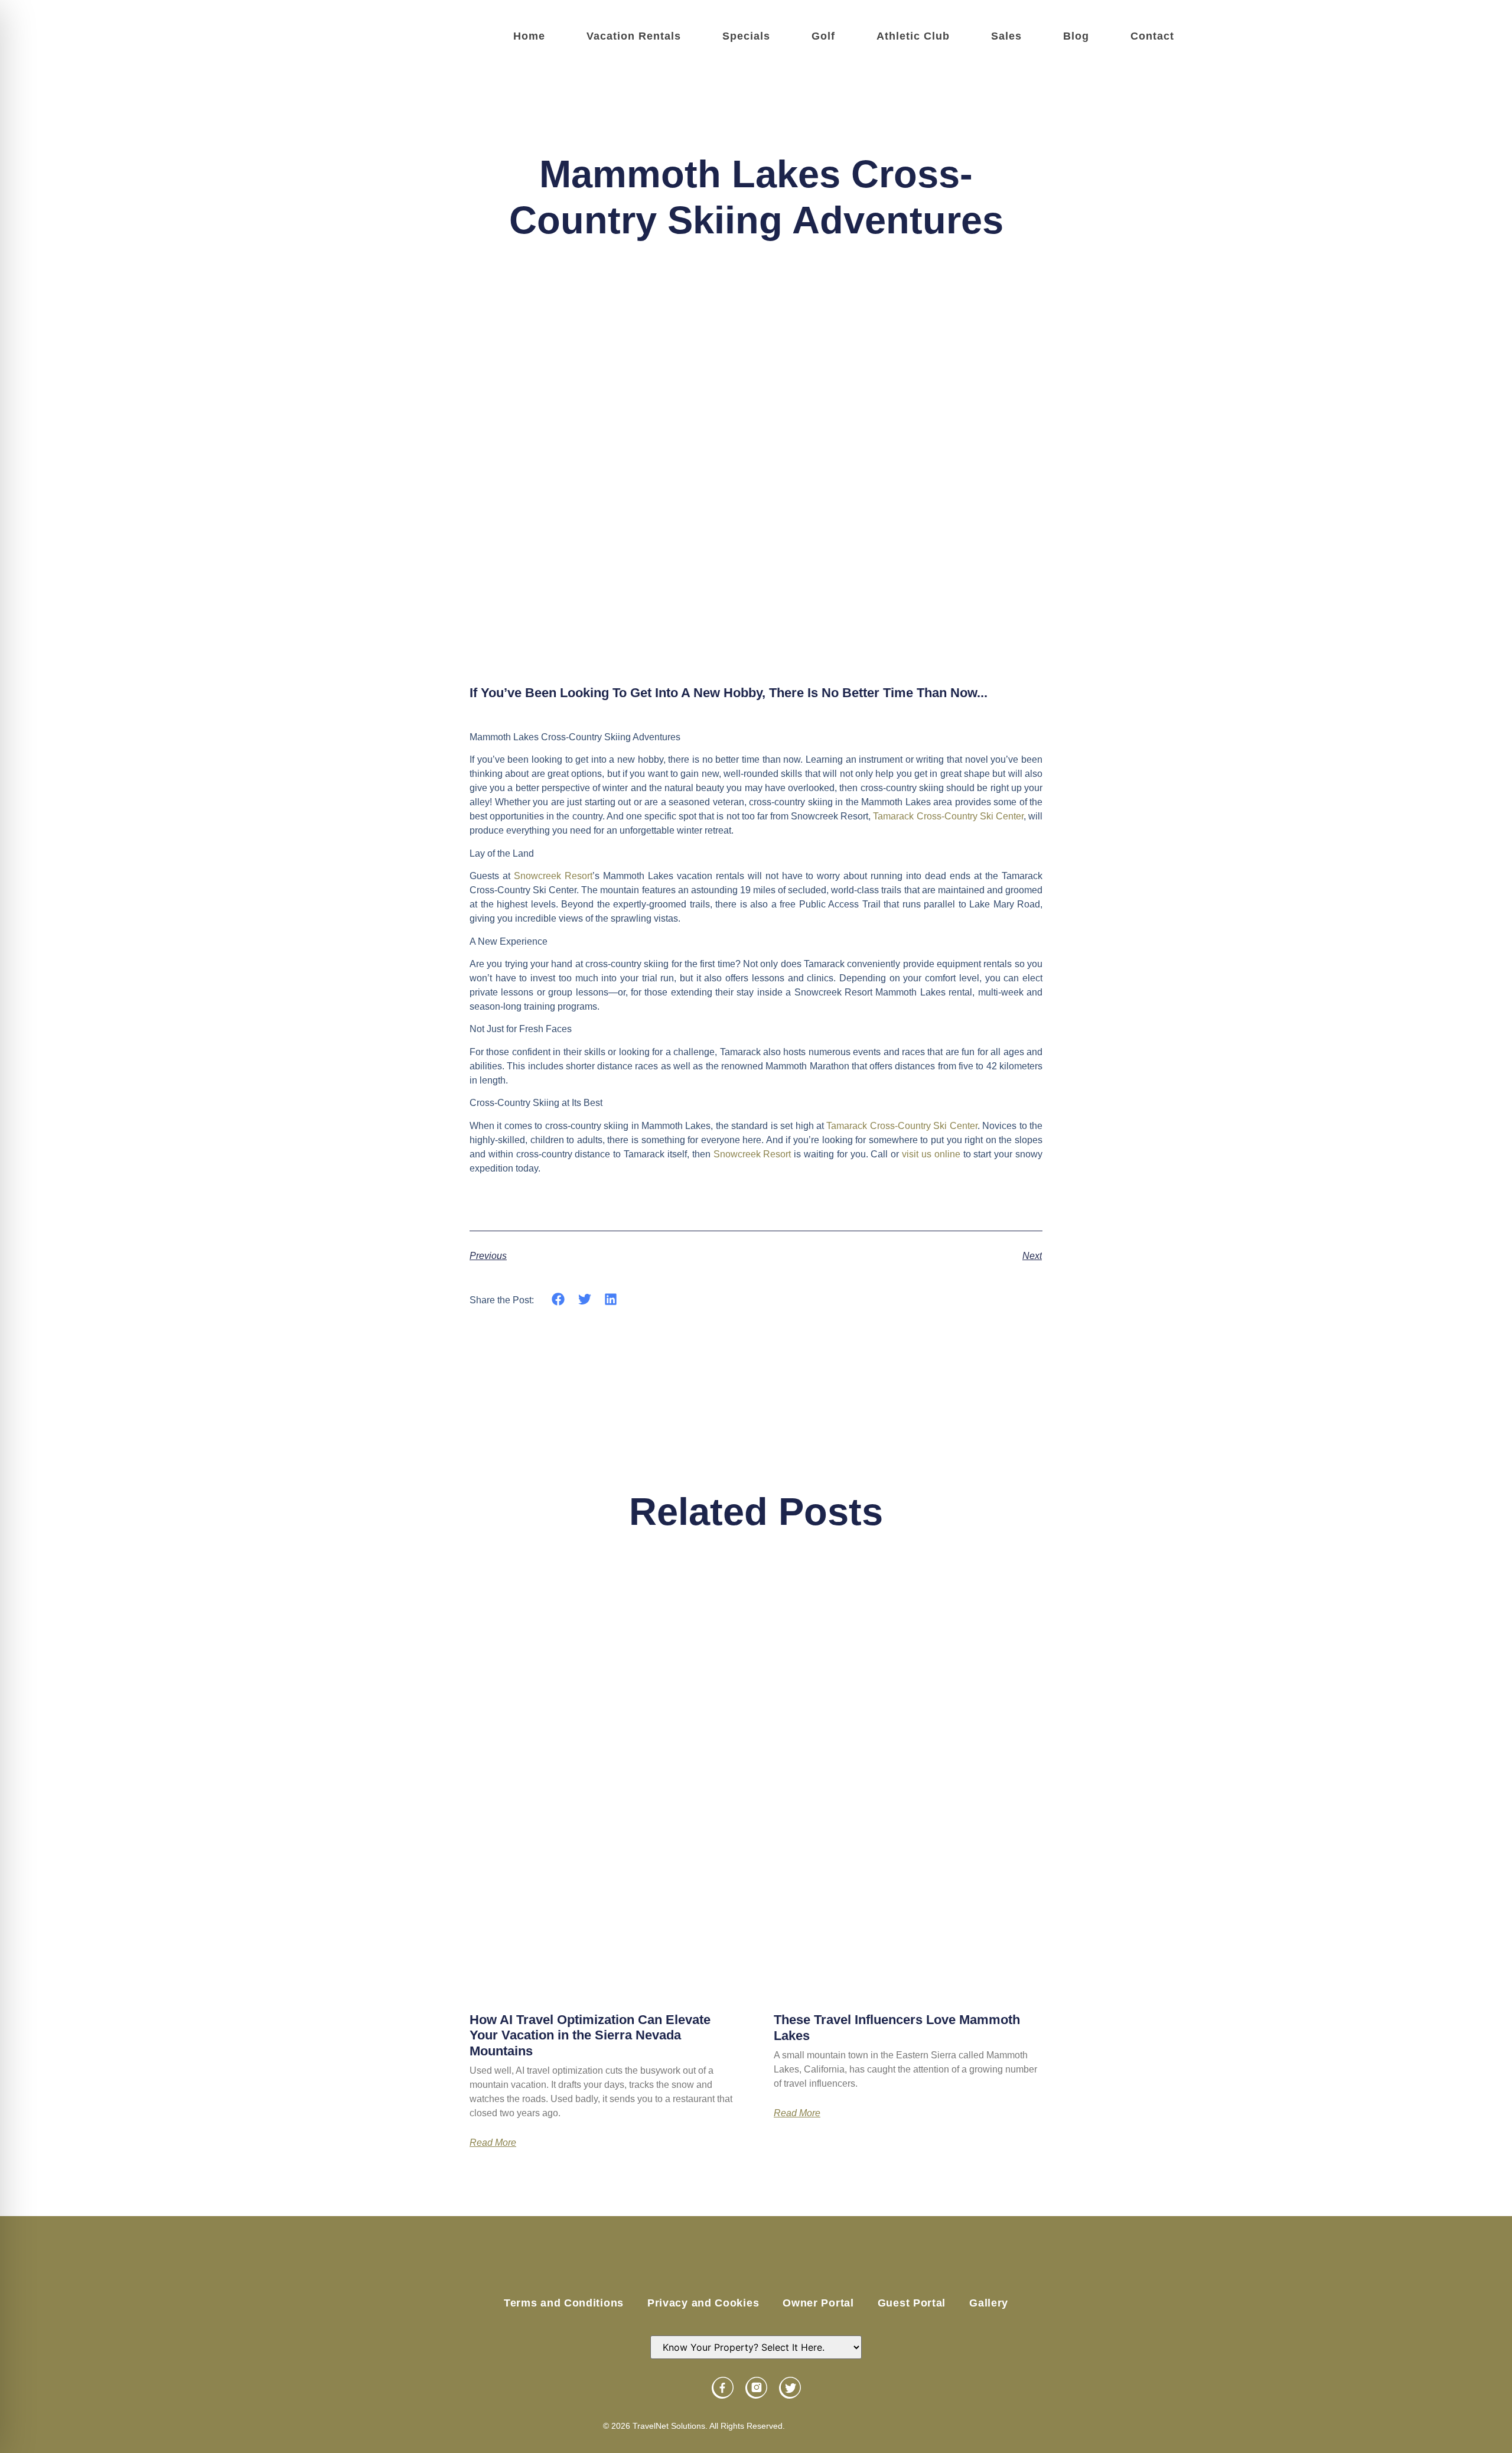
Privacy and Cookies (703, 2303)
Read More (493, 2143)
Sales (1006, 36)
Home (529, 36)
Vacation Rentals (634, 36)
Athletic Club (913, 36)
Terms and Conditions (564, 2303)
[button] (558, 1299)
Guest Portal (912, 2303)
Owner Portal (818, 2303)
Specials (746, 36)
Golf (823, 36)
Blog (1076, 36)
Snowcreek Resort (553, 876)
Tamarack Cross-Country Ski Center (948, 816)
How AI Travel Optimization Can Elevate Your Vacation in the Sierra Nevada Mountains (590, 2035)
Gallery (989, 2303)
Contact (1152, 36)
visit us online (931, 1154)
